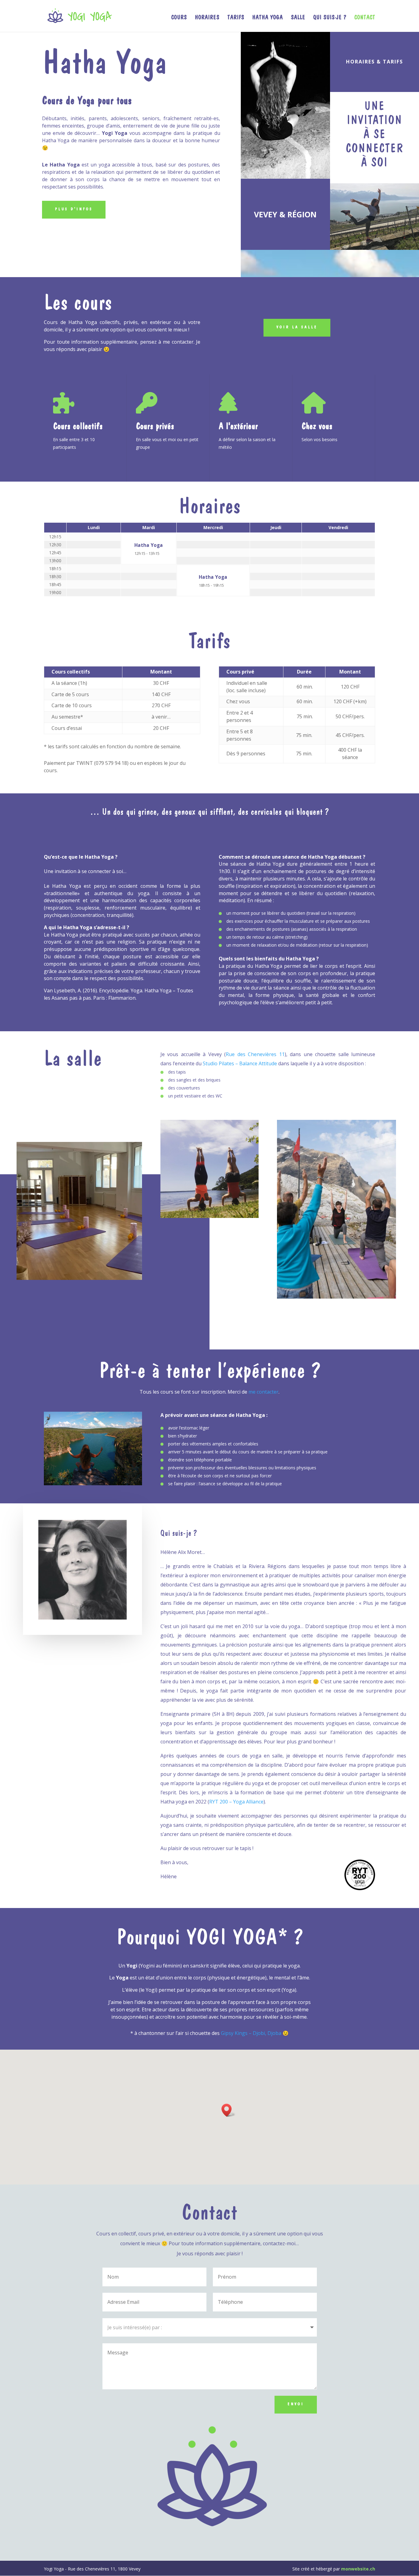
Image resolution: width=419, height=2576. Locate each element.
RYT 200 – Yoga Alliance (236, 1802)
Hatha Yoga (267, 18)
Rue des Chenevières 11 (255, 1054)
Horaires (207, 18)
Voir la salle (297, 327)
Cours (179, 18)
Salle (298, 18)
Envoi (296, 2404)
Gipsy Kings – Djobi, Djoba (251, 2033)
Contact (365, 18)
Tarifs (236, 18)
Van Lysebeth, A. (63, 990)
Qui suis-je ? (330, 18)
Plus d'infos (74, 209)
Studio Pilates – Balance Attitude (240, 1063)
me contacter (263, 1392)
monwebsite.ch (358, 2569)
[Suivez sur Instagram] (332, 265)
